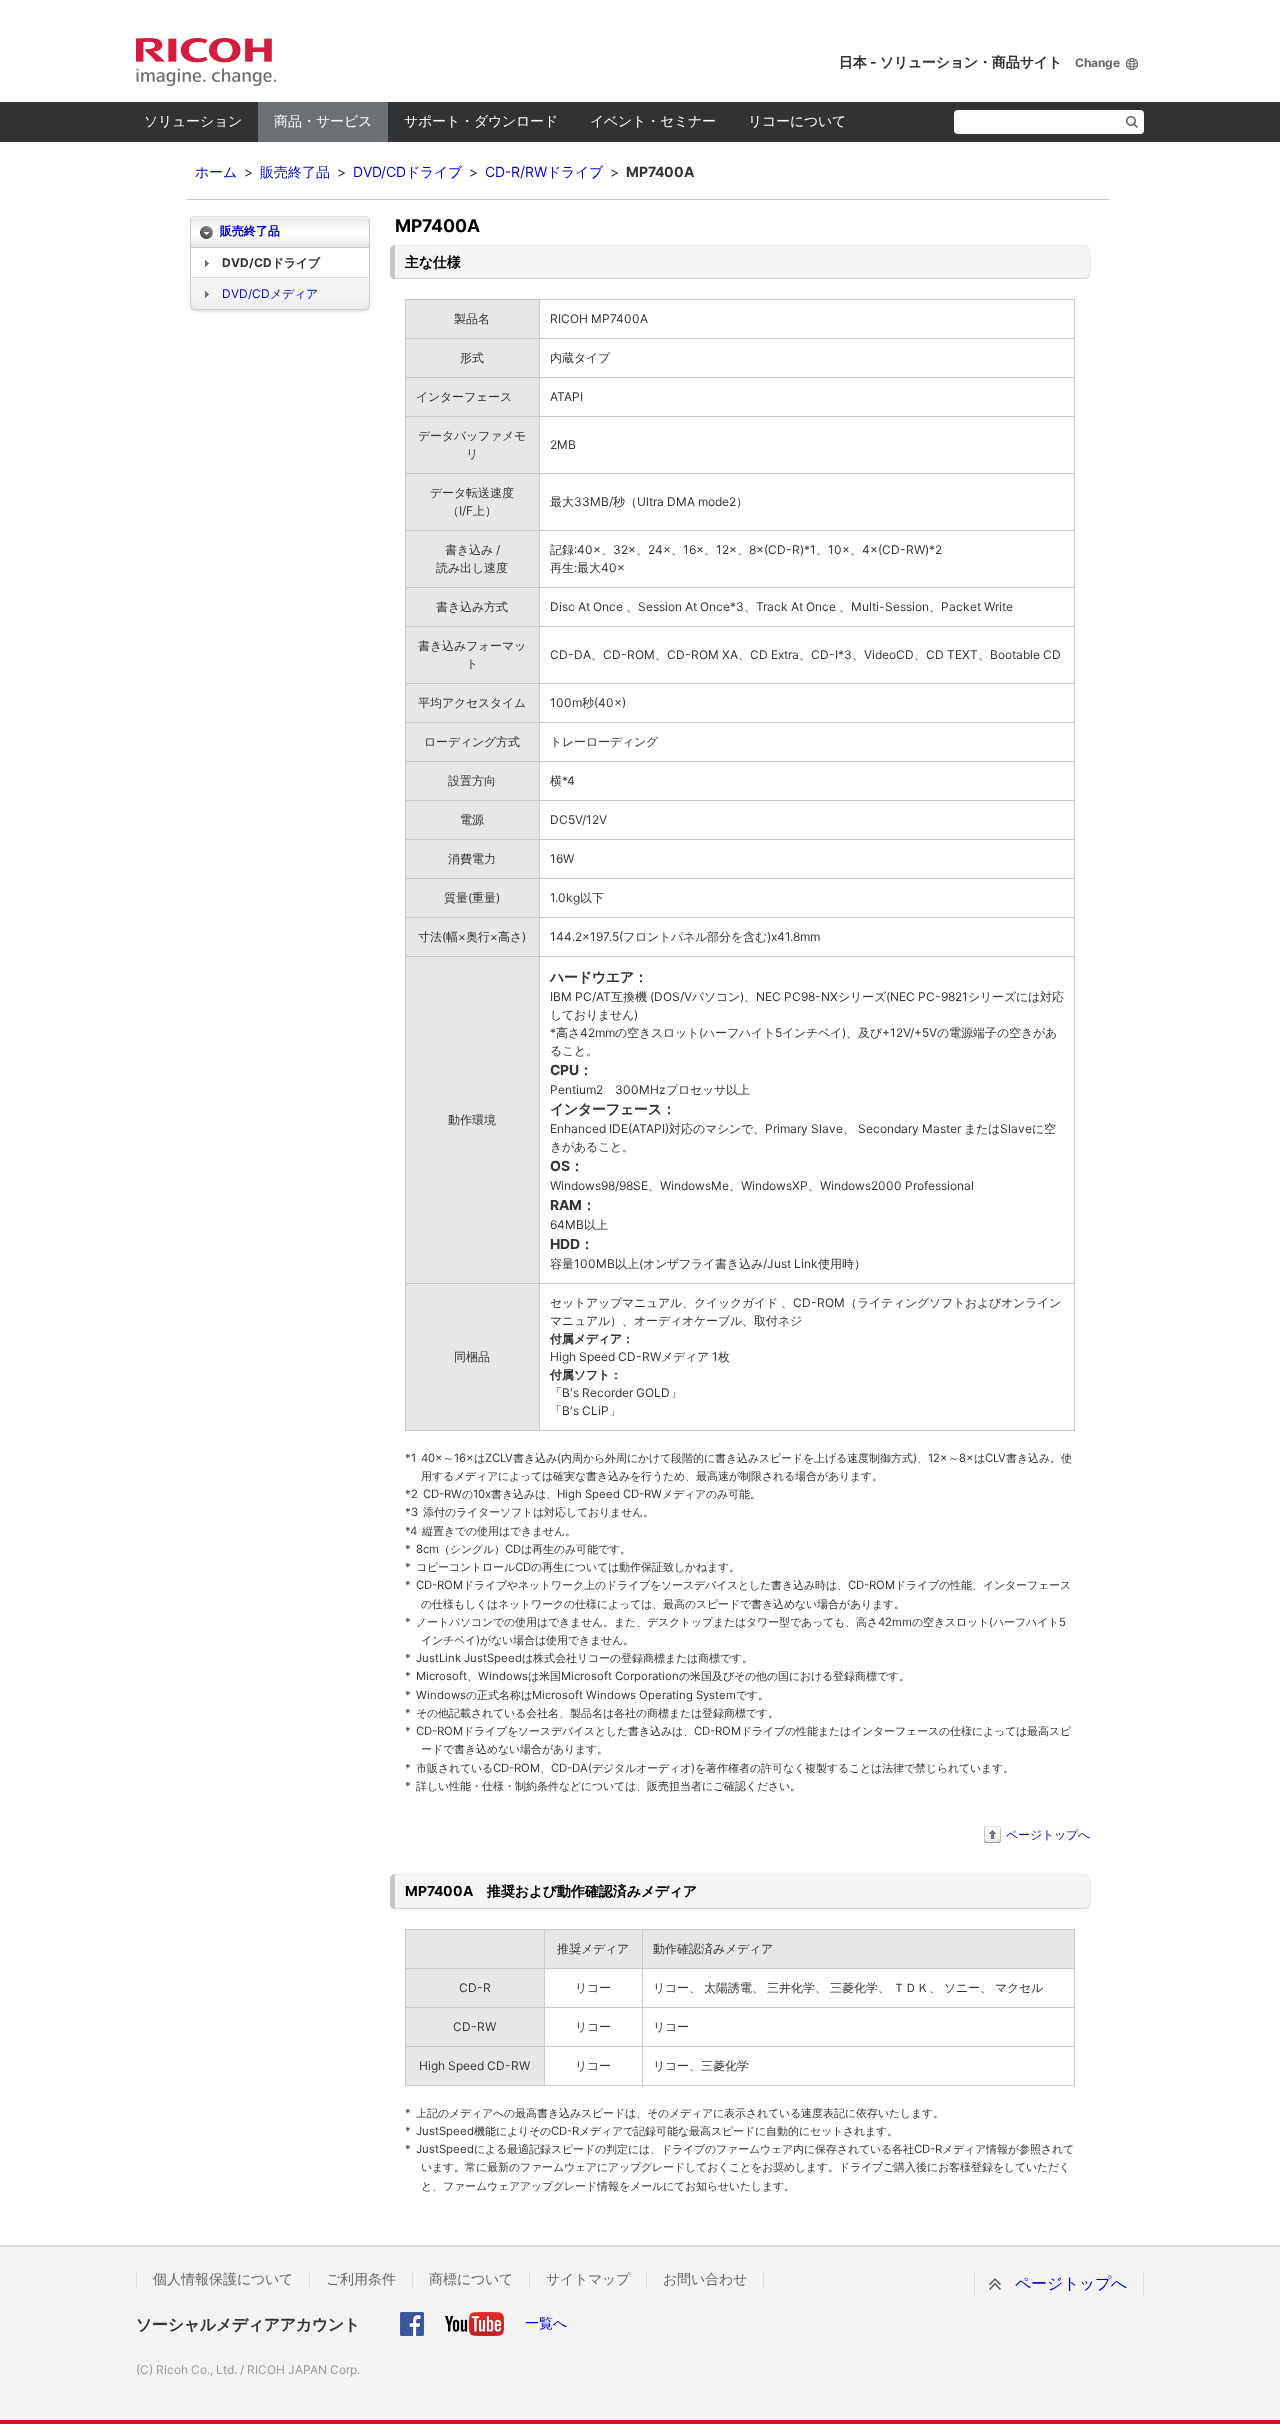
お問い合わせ (705, 2279)
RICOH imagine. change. (206, 62)
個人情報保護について (223, 2279)
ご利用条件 (361, 2279)
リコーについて (797, 120)
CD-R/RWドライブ (544, 171)
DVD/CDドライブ (407, 171)
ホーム (216, 171)
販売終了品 (295, 171)
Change (1097, 62)
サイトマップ (588, 2279)
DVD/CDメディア (270, 293)
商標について (471, 2279)
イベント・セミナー (653, 120)
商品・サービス (323, 120)
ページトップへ (1048, 1834)
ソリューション (193, 120)
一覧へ (546, 2322)
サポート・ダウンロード (481, 120)
